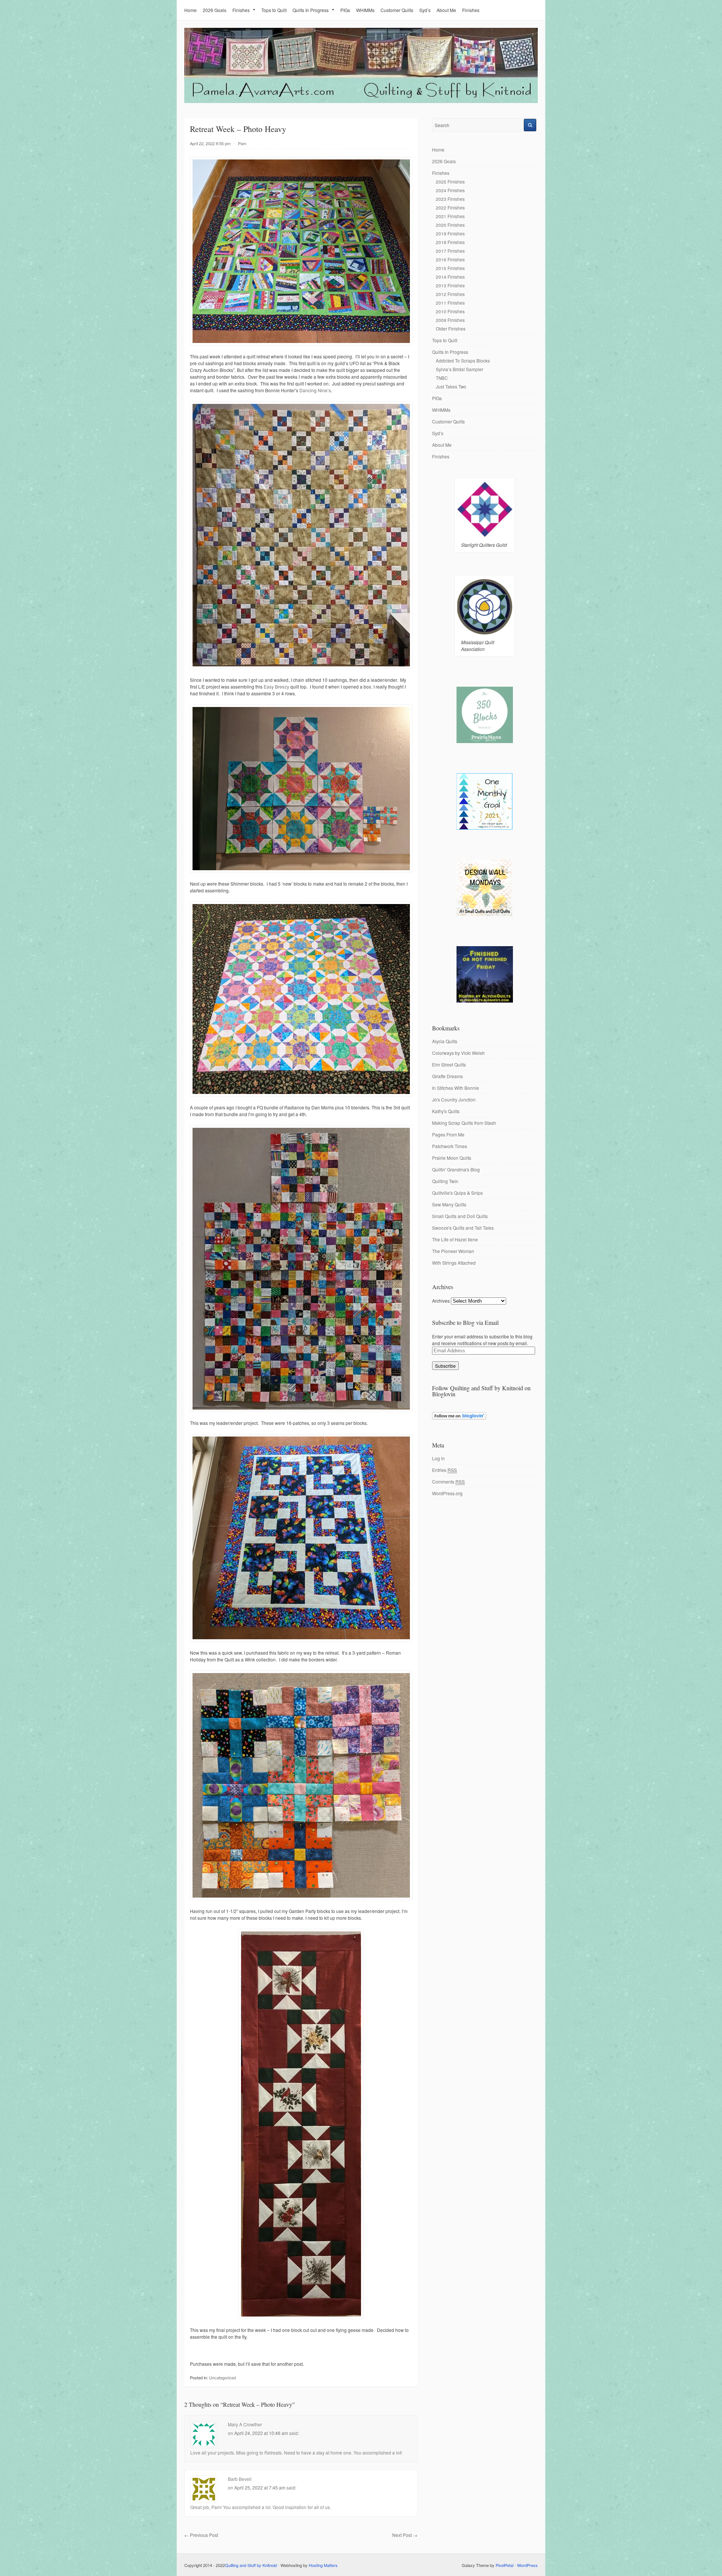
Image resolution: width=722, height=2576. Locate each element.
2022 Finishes (450, 207)
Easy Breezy (276, 686)
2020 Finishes (450, 225)
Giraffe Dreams (447, 1076)
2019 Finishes (450, 233)
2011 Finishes (450, 303)
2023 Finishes (450, 199)
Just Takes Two (451, 386)
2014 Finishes (450, 277)
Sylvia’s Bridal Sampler (460, 369)
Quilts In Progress (311, 10)
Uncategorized (222, 2377)
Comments (448, 1481)
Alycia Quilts (445, 1041)
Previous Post (201, 2535)
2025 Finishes (450, 181)
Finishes (241, 10)
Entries (444, 1470)
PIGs (345, 10)
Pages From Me (448, 1134)
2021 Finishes (450, 216)
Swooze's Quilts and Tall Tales (463, 1228)
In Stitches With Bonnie (456, 1088)
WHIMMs (365, 10)
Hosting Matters (323, 2565)
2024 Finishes (450, 190)
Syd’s (425, 10)
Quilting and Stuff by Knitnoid (251, 2565)
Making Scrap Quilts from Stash (464, 1123)
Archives (441, 1301)
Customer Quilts (397, 10)
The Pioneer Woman (453, 1251)
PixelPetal (504, 2565)
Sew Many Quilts (449, 1204)
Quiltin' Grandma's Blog (456, 1169)
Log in (438, 1458)
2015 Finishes (450, 268)
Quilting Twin (445, 1181)
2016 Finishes (450, 259)
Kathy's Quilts (446, 1111)
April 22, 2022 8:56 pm (210, 143)
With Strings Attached (454, 1263)
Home (190, 10)
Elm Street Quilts (449, 1064)
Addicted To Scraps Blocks (463, 360)
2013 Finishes (450, 285)
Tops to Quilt (274, 10)
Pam (242, 143)
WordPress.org (447, 1493)
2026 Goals (215, 10)
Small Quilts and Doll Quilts (460, 1216)
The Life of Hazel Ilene (455, 1239)
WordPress (527, 2565)
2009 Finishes (450, 320)
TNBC (442, 378)
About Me (446, 10)
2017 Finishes (450, 251)
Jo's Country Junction (454, 1099)
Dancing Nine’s (315, 390)
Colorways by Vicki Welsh (458, 1053)
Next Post (405, 2535)
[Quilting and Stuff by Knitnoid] (361, 101)
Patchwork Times (450, 1146)
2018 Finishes (450, 242)
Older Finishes (451, 328)
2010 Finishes (450, 311)
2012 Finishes (450, 294)
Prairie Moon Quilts (452, 1158)
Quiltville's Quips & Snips (457, 1193)
